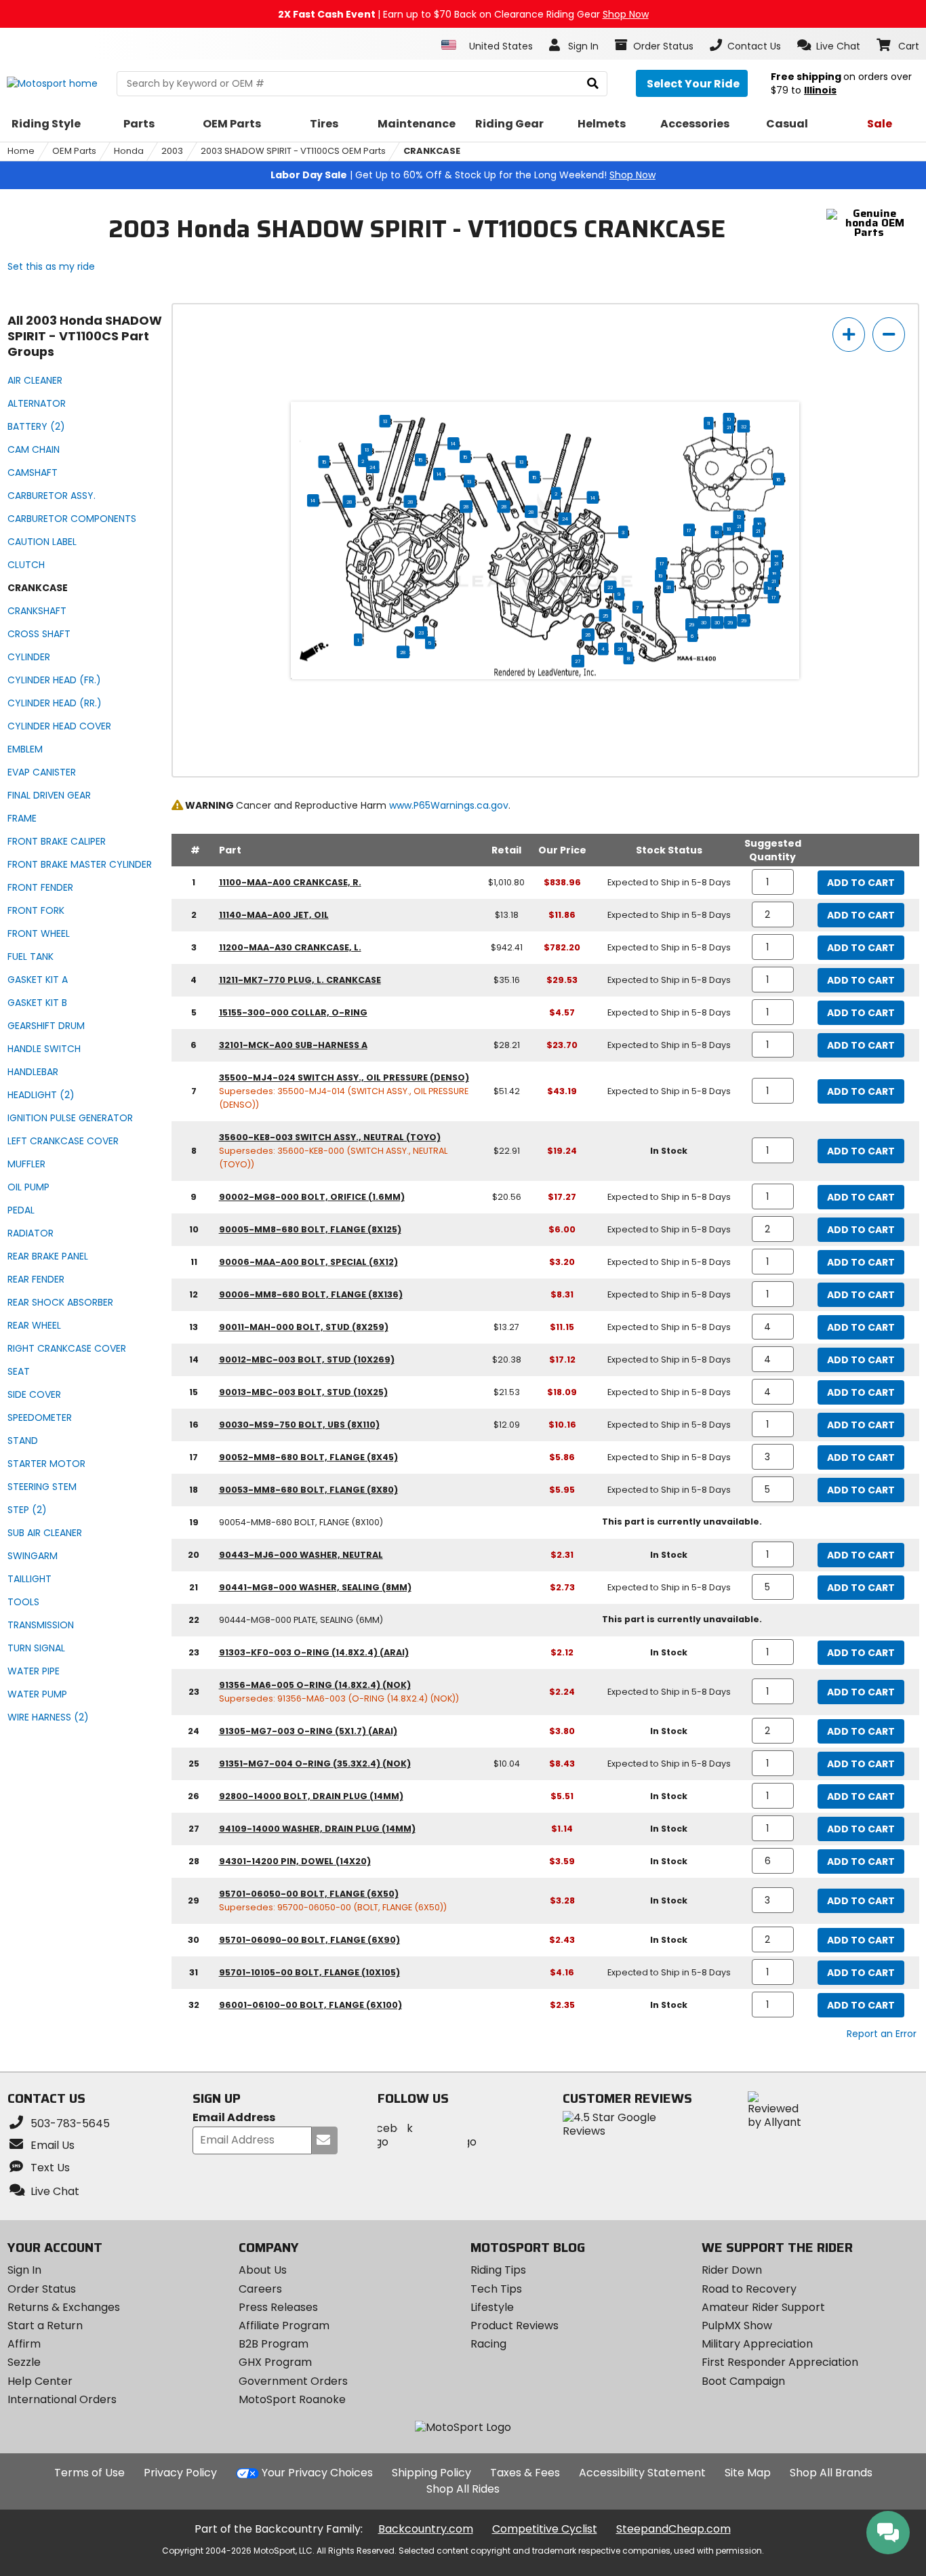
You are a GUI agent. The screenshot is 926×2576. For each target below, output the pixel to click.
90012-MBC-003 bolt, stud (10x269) (307, 1360)
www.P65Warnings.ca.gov (449, 805)
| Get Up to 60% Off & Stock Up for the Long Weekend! (463, 175)
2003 (172, 151)
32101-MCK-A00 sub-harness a (293, 1045)
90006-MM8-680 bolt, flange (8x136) (311, 1294)
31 (668, 587)
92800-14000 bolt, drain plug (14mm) (311, 1796)
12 (739, 517)
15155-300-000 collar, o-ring (293, 1012)
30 (718, 622)
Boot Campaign (743, 2381)
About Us (263, 2270)
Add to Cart (861, 883)
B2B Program (274, 2344)
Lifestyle (492, 2307)
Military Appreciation (757, 2344)
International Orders (62, 2399)
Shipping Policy (431, 2473)
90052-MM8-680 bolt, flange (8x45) (308, 1457)
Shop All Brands (831, 2473)
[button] (829, 45)
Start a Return (45, 2326)
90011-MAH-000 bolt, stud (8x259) (304, 1327)
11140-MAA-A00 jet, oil (274, 915)
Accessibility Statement (642, 2473)
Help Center (40, 2381)
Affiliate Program (284, 2326)
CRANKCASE (432, 151)
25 (605, 616)
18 (729, 529)
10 (729, 419)
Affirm (24, 2344)
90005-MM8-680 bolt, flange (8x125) (310, 1229)
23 (421, 632)
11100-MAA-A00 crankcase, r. (290, 882)
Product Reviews (515, 2326)
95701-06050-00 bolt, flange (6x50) (309, 1894)
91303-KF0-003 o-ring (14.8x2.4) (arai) (314, 1652)
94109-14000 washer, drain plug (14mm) (317, 1829)
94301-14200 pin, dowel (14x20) (295, 1861)
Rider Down (732, 2270)
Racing (488, 2344)
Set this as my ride (51, 266)
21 (729, 427)
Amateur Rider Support (763, 2307)
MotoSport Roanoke (292, 2399)
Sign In (24, 2270)
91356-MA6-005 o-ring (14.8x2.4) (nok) (315, 1685)
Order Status (42, 2289)
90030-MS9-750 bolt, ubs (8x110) (299, 1425)
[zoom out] (889, 335)
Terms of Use (89, 2473)
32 (744, 426)
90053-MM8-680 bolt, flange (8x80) (308, 1490)
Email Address (234, 2118)
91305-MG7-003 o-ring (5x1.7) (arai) (308, 1731)
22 (610, 587)
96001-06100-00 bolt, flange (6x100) (310, 2005)
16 (779, 479)
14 (453, 443)
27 (578, 661)
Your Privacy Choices (317, 2473)
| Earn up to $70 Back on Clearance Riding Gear (463, 14)
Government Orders (293, 2381)
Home (21, 151)
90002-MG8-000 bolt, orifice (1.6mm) (312, 1197)
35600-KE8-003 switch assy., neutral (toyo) (330, 1137)
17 (689, 530)
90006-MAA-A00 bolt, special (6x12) (308, 1262)
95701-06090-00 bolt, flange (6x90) (309, 1940)
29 (744, 620)
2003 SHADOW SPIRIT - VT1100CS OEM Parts (293, 151)
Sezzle (24, 2362)
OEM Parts (74, 151)
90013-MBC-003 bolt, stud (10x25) (303, 1392)
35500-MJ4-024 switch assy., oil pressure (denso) (344, 1078)
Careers (260, 2289)
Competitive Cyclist (545, 2529)
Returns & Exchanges (64, 2307)
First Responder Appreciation (780, 2362)
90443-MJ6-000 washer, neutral (301, 1555)
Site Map (748, 2473)
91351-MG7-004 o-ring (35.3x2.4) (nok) (315, 1764)
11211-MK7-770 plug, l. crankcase (300, 980)
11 (708, 423)
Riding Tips (498, 2270)
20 (621, 649)
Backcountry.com (426, 2529)
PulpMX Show (737, 2326)
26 (588, 635)
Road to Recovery (749, 2289)
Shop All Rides (463, 2489)
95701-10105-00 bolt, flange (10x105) (309, 1972)
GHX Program (275, 2362)
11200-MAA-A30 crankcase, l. (290, 947)
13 (385, 421)
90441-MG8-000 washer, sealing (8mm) (315, 1587)
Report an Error (882, 2034)
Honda (129, 151)
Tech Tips (496, 2289)
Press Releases (278, 2307)
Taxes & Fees (525, 2473)
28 (349, 502)
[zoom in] (849, 335)
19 (661, 576)
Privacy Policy (180, 2473)
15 (465, 457)
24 (373, 467)
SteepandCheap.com (673, 2529)
